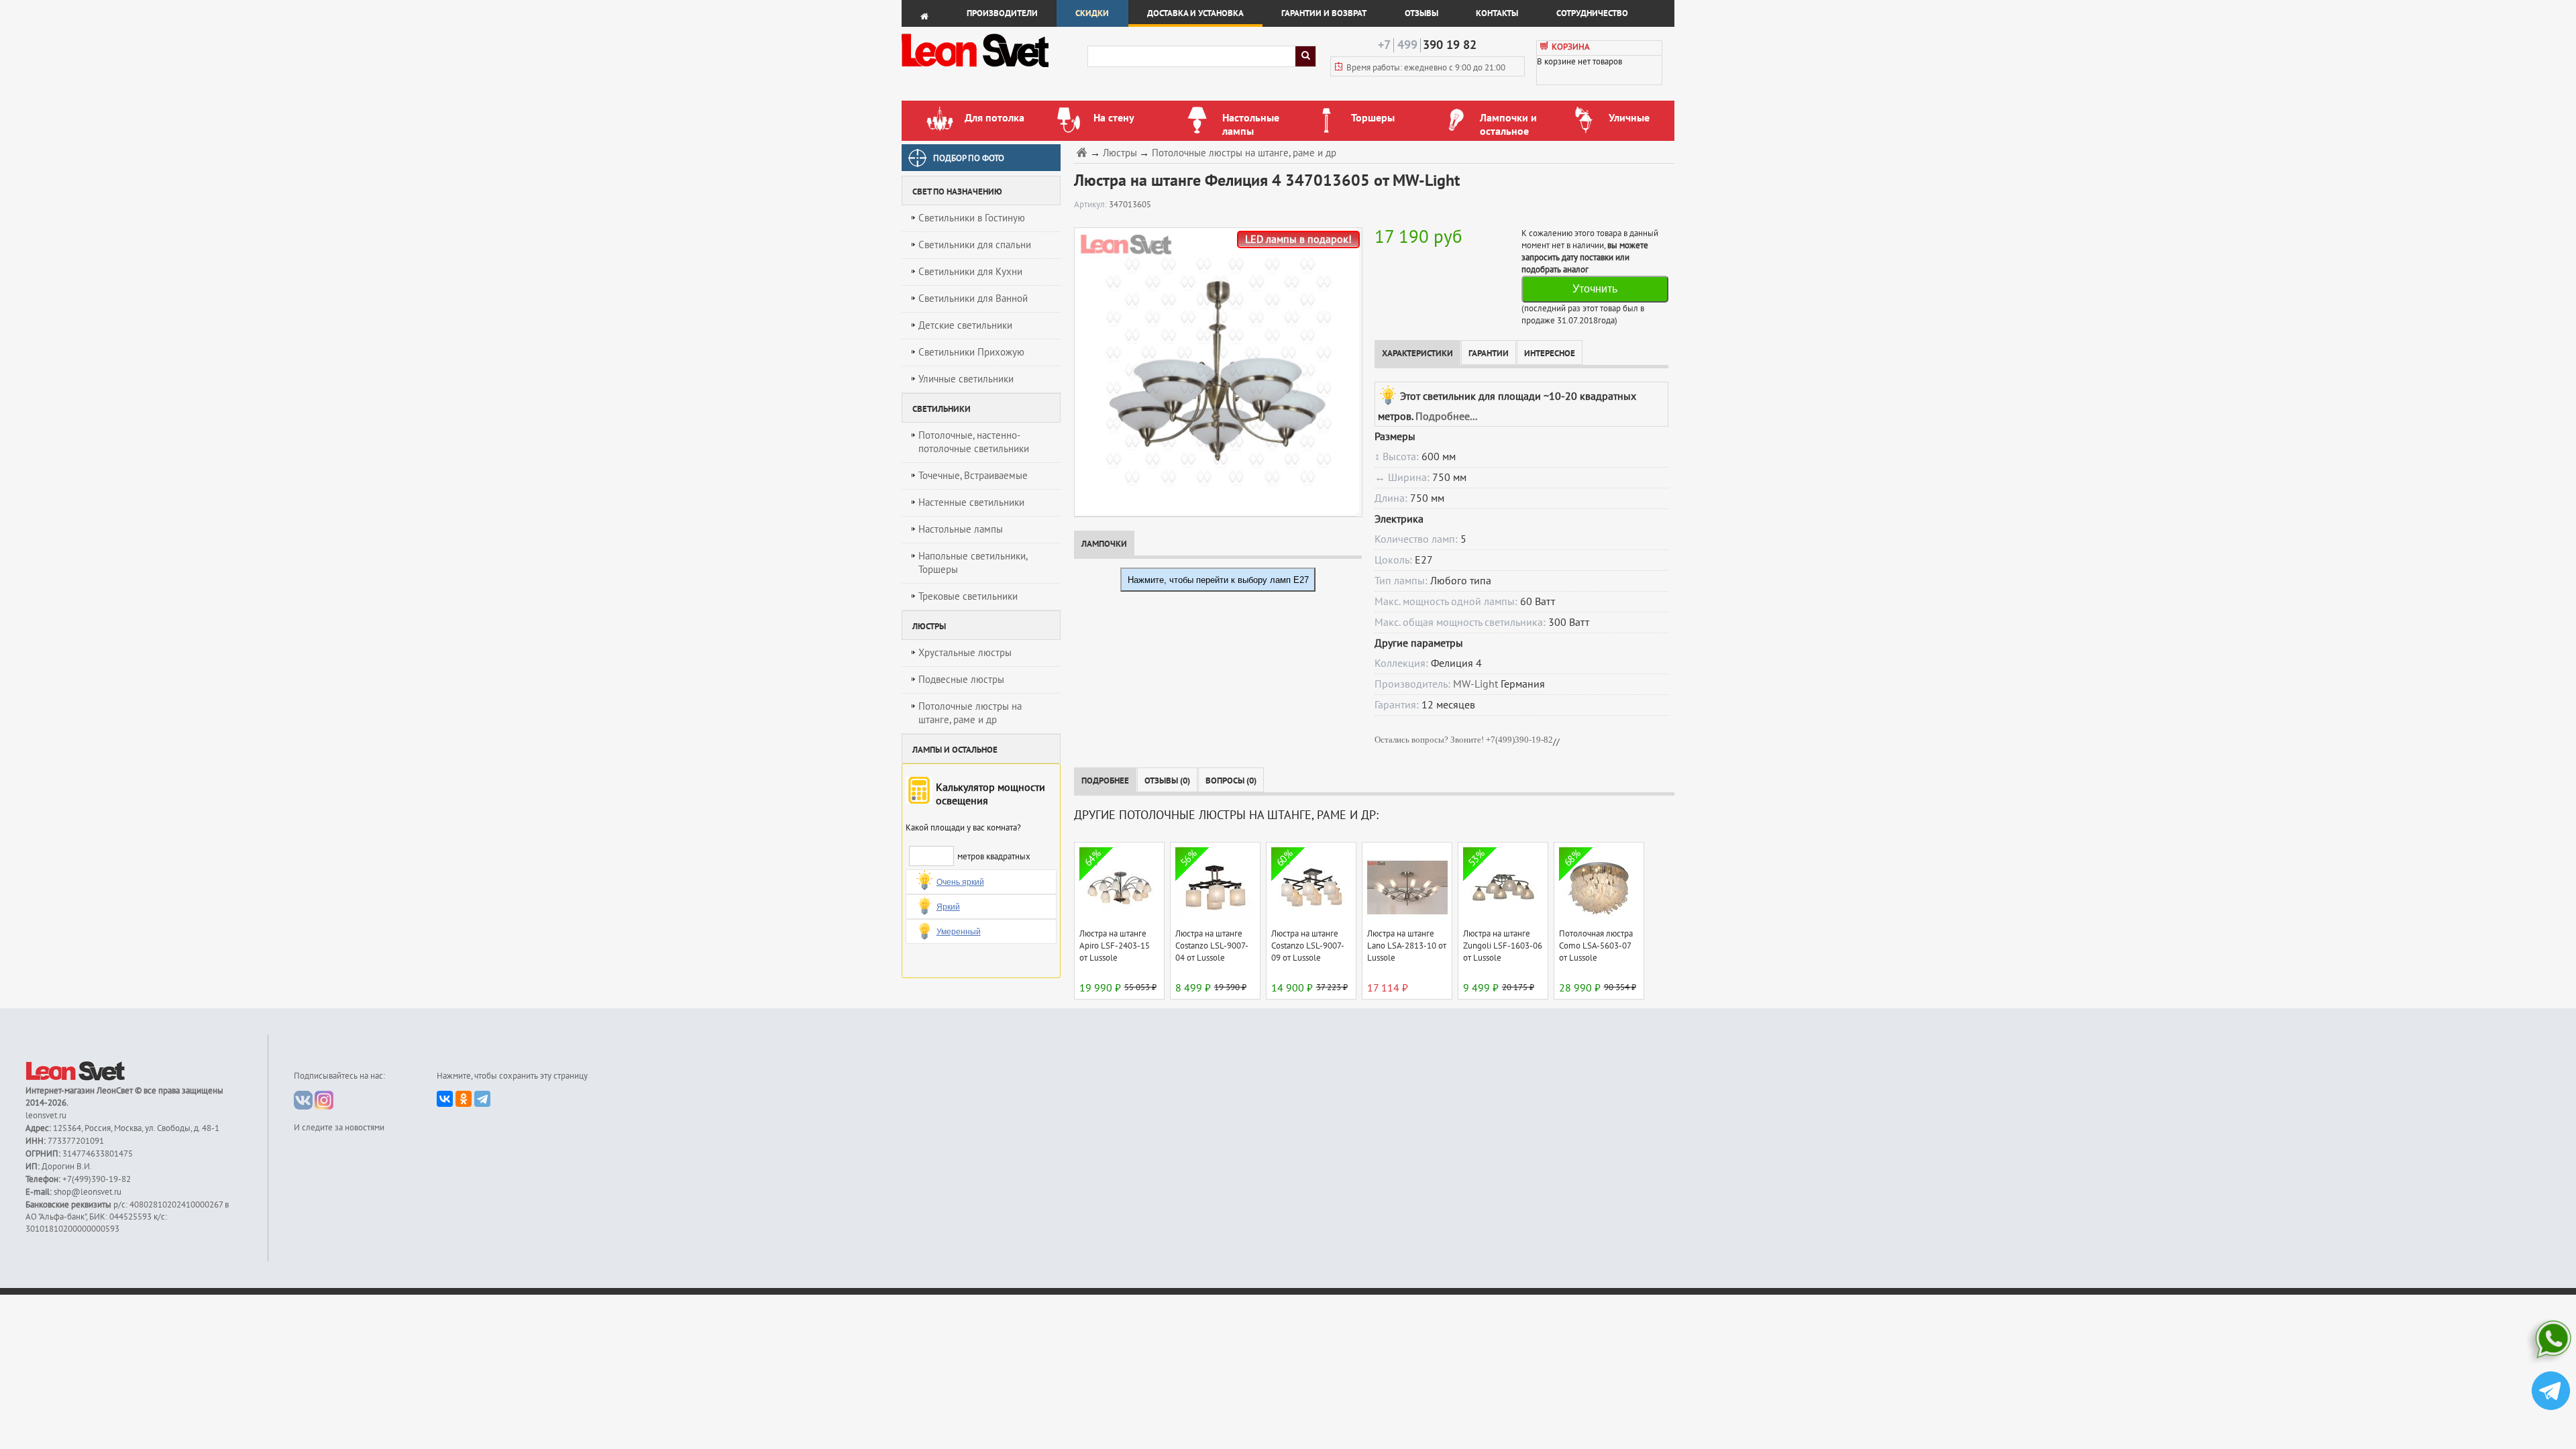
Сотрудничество (1592, 13)
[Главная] (1083, 152)
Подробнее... (1446, 417)
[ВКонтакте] (445, 1099)
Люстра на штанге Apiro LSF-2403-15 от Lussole (1115, 946)
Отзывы (1421, 13)
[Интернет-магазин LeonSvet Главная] (994, 70)
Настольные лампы (961, 529)
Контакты (1497, 13)
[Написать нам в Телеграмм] (2551, 1392)
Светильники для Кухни (970, 272)
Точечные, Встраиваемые (973, 476)
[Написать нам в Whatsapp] (2551, 1342)
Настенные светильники (971, 502)
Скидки (1092, 13)
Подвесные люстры (961, 680)
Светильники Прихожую (971, 352)
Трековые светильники (968, 596)
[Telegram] (482, 1099)
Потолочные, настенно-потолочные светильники (974, 442)
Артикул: (1091, 205)
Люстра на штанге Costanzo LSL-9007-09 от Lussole (1308, 946)
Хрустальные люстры (965, 653)
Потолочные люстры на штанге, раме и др (970, 713)
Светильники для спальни (975, 245)
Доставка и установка (1195, 13)
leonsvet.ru (46, 1116)
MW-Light (1475, 684)
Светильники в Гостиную (972, 218)
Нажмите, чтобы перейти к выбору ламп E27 (1218, 580)
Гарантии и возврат (1324, 13)
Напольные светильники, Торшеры (973, 563)
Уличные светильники (966, 379)
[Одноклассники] (464, 1099)
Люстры (1120, 153)
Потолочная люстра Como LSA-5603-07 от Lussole (1596, 946)
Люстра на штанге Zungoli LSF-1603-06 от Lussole (1503, 946)
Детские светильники (965, 325)
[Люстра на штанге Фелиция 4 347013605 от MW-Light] (1215, 372)
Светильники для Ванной (973, 299)
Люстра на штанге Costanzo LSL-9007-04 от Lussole (1212, 946)
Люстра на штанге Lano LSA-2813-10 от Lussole (1407, 946)
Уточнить (1595, 289)
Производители (1002, 13)
